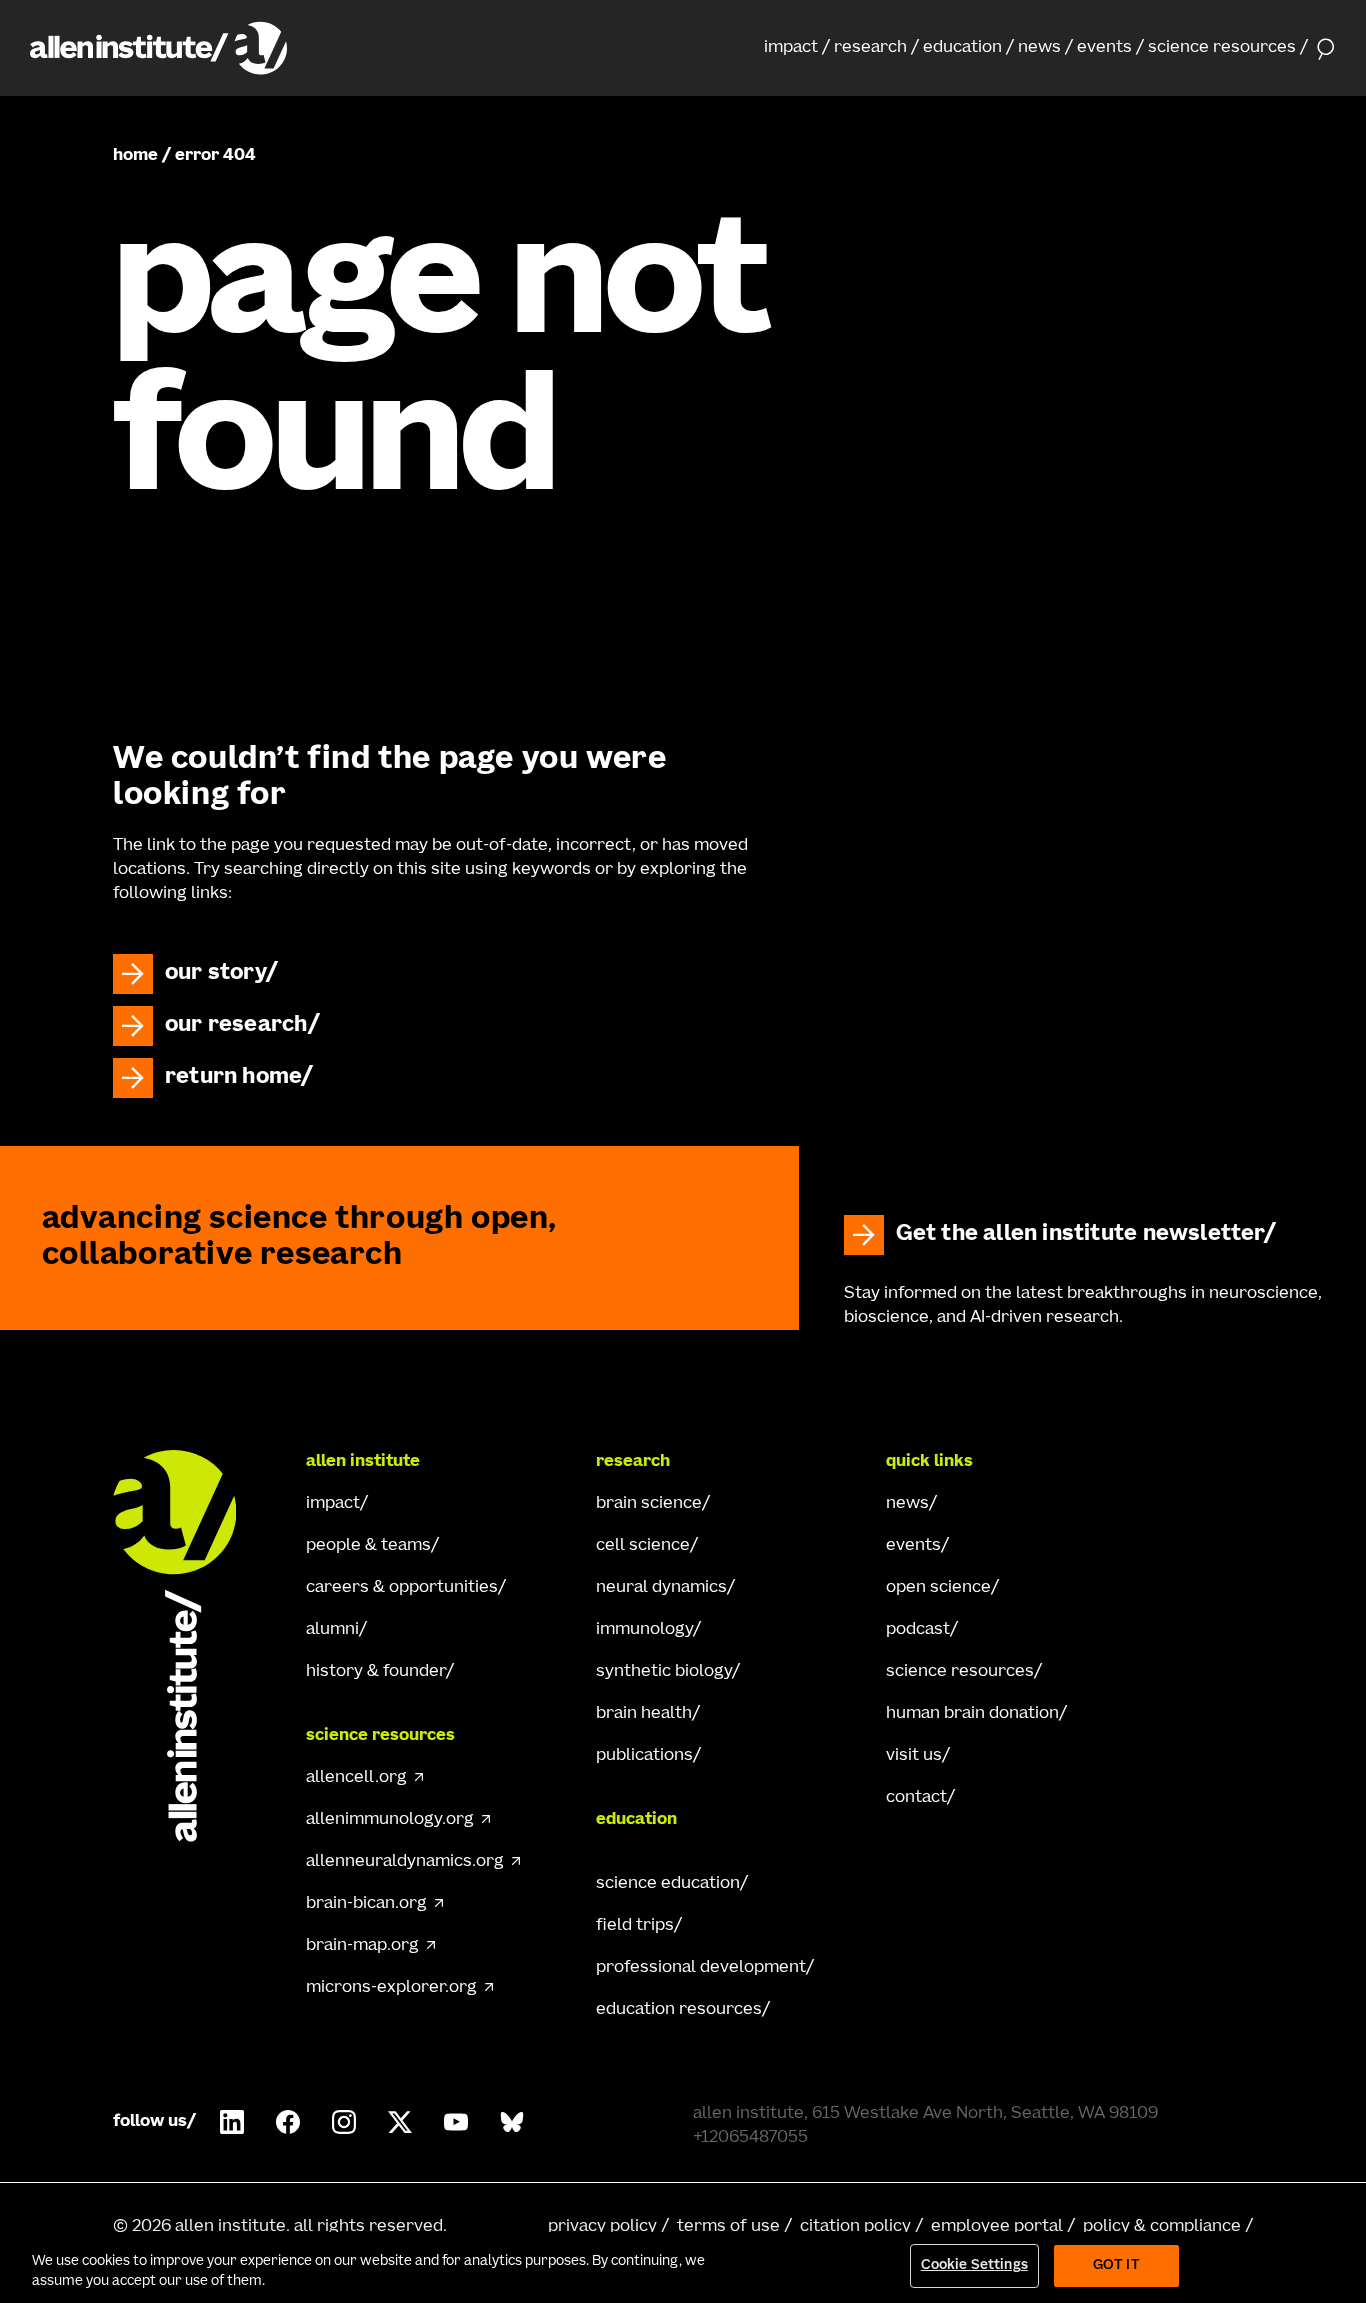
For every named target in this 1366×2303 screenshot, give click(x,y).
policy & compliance (1162, 2227)
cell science (643, 1546)
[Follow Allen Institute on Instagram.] (344, 2122)
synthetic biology (664, 1672)
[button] (797, 48)
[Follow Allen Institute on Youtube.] (456, 2122)
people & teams (368, 1546)
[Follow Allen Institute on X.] (400, 2122)
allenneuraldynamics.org (405, 1862)
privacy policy (602, 2227)
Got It (1116, 2265)
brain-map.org (362, 1946)
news (1039, 48)
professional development (701, 1968)
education (962, 48)
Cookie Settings (974, 2265)
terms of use (728, 2227)
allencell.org (356, 1778)
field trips (635, 1926)
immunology (644, 1630)
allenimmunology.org (390, 1820)
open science (938, 1588)
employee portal (997, 2227)
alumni (332, 1630)
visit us (914, 1756)
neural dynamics (661, 1588)
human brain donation (972, 1714)
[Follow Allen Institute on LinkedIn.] (232, 2122)
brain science (649, 1504)
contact (916, 1798)
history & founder (376, 1672)
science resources (1222, 48)
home (135, 156)
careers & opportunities (402, 1588)
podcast (918, 1630)
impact (791, 48)
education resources (679, 2010)
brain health (644, 1714)
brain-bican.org (366, 1904)
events (1104, 48)
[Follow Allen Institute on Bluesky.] (512, 2122)
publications (644, 1756)
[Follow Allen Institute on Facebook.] (288, 2122)
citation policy (855, 2227)
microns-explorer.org (391, 1988)
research (870, 48)
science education (668, 1884)
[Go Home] (193, 1646)
